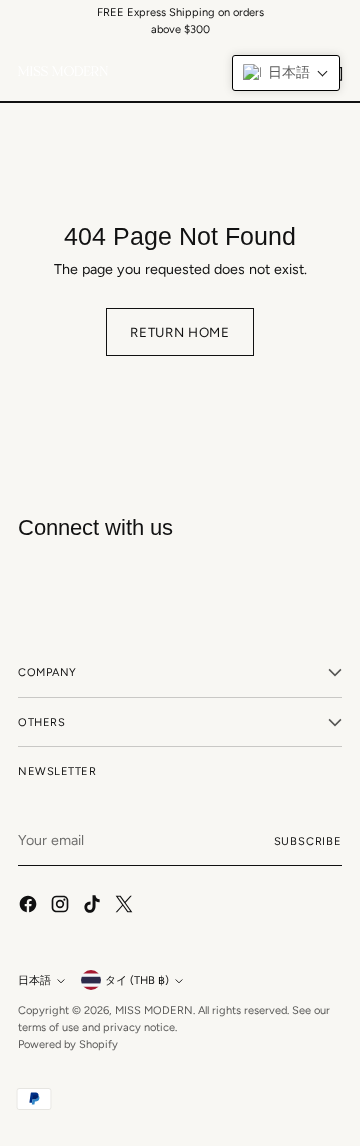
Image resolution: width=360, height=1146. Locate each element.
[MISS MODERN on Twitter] (126, 907)
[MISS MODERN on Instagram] (62, 907)
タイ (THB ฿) (137, 980)
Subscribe (308, 841)
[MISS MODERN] (63, 71)
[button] (286, 73)
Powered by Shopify (68, 1044)
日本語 (34, 980)
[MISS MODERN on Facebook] (30, 907)
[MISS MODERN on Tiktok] (94, 907)
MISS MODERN (154, 1010)
